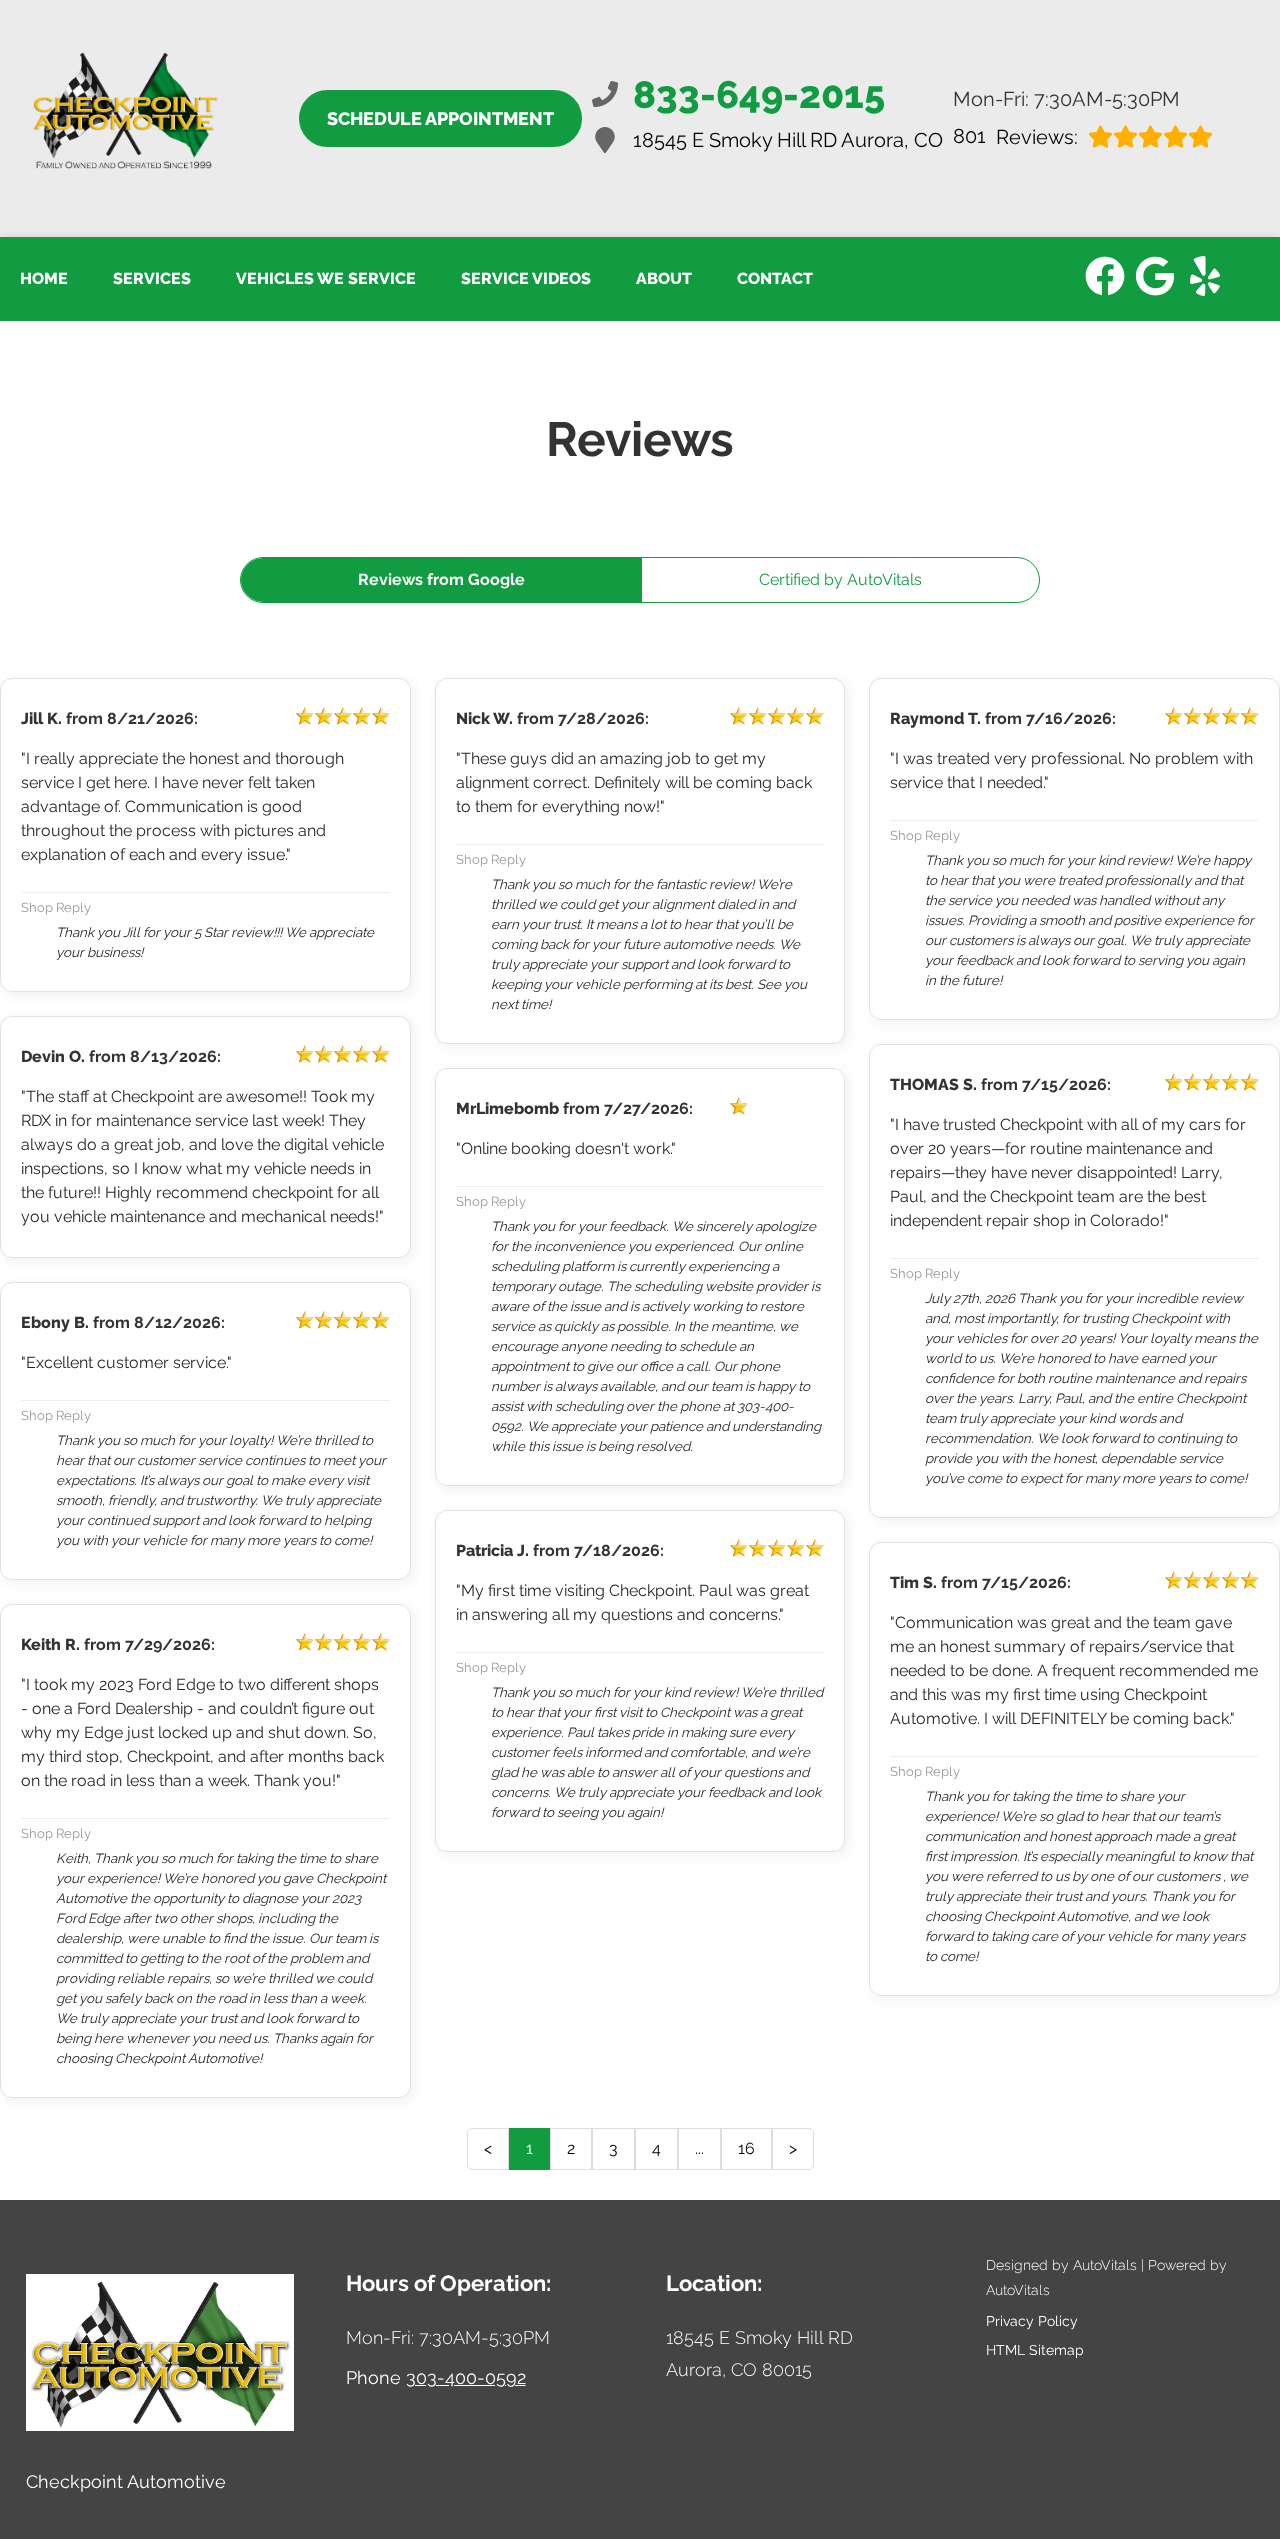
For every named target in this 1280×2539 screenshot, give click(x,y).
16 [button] (746, 2148)
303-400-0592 (466, 2377)
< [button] (488, 2148)
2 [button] (571, 2148)
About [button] (664, 278)
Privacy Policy (1032, 2321)
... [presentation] (699, 2148)
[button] (1105, 276)
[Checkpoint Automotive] (124, 118)
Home (44, 278)
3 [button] (613, 2148)
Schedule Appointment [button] (440, 118)
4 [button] (656, 2148)
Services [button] (152, 278)
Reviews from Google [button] (441, 579)
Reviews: (1015, 136)
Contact (775, 278)
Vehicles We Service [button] (326, 278)
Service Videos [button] (526, 278)
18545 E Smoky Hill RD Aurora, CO (788, 140)
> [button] (793, 2148)
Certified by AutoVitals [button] (840, 579)
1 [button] (529, 2148)
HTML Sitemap (1035, 2350)
